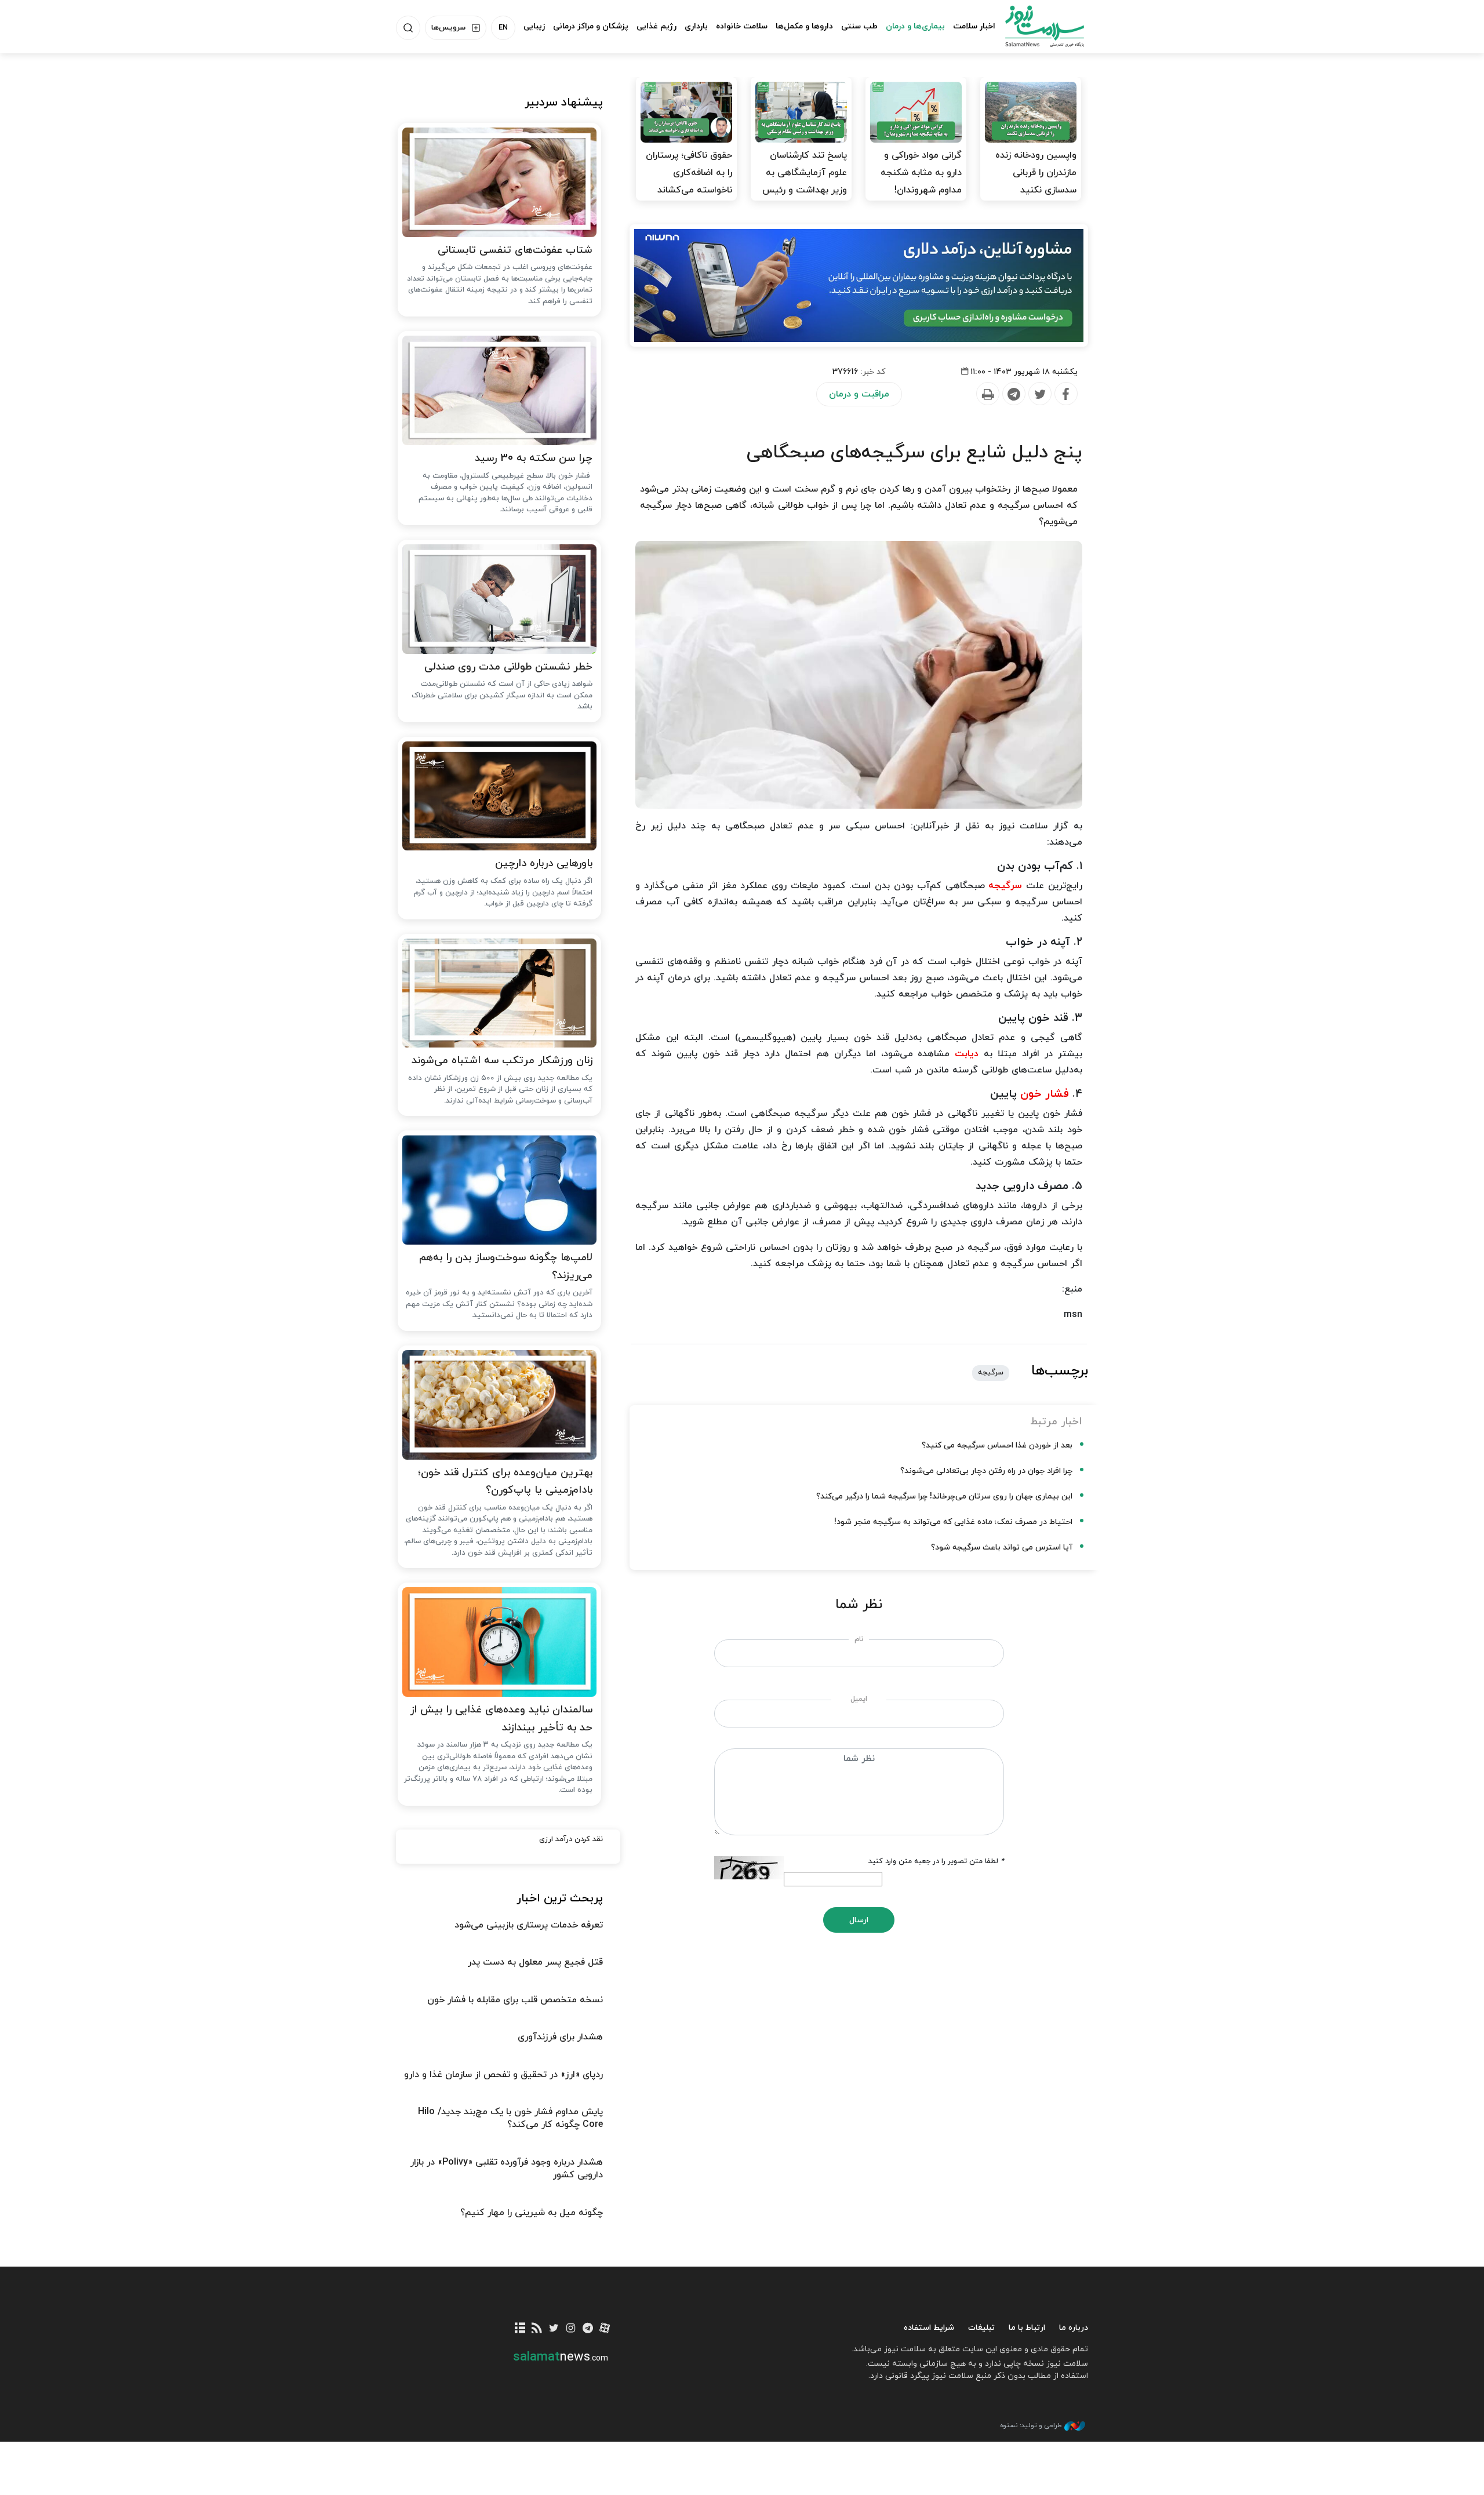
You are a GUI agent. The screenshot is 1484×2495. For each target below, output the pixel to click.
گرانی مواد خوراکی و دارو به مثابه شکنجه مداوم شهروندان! (921, 173)
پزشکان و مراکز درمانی (591, 26)
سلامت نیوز (1034, 26)
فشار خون (1045, 1094)
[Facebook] (1065, 394)
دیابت (967, 1054)
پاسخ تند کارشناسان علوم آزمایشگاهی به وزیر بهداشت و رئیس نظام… (805, 181)
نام (859, 1639)
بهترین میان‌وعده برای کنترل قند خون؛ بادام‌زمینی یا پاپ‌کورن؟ (505, 1482)
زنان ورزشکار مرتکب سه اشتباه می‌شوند (502, 1061)
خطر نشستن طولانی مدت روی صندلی (508, 667)
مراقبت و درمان (859, 394)
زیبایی (534, 26)
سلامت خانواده (742, 26)
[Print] (987, 394)
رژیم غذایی (656, 26)
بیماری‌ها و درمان (915, 26)
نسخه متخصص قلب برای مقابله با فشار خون (515, 2000)
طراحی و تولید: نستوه (1031, 2425)
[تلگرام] (588, 2329)
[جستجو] (408, 28)
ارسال (859, 1920)
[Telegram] (1013, 394)
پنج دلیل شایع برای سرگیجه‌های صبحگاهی (914, 453)
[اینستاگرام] (571, 2329)
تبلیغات (981, 2328)
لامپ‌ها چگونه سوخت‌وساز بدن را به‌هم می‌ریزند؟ (506, 1267)
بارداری (696, 26)
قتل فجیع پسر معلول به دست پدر (535, 1962)
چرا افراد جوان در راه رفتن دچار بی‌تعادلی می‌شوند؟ (986, 1471)
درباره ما (1074, 2328)
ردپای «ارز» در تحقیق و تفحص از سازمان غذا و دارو (503, 2075)
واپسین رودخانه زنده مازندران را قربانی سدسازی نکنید (1036, 173)
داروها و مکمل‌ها (804, 26)
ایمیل (859, 1699)
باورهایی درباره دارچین (544, 863)
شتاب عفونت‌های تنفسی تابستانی (515, 250)
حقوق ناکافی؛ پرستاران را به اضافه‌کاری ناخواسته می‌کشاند (689, 173)
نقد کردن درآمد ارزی (571, 1839)
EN (503, 28)
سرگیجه (1005, 886)
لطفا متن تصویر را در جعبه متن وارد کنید (936, 1861)
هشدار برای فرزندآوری (560, 2037)
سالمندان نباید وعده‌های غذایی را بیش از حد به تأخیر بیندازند (501, 1719)
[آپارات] (605, 2329)
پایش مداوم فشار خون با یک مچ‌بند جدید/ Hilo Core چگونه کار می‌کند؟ (510, 2118)
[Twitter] (1039, 394)
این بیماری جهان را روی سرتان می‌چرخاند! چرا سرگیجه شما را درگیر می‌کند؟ (944, 1496)
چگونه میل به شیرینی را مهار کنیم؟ (532, 2213)
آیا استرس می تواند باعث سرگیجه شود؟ (1002, 1547)
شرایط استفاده (929, 2328)
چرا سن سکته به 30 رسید (534, 458)
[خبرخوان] (537, 2329)
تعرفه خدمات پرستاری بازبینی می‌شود (529, 1925)
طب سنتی (859, 26)
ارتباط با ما (1027, 2328)
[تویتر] (554, 2329)
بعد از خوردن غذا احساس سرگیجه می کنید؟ (997, 1445)
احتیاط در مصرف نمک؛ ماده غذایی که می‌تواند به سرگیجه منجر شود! (953, 1522)
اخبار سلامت (974, 26)
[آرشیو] (520, 2329)
